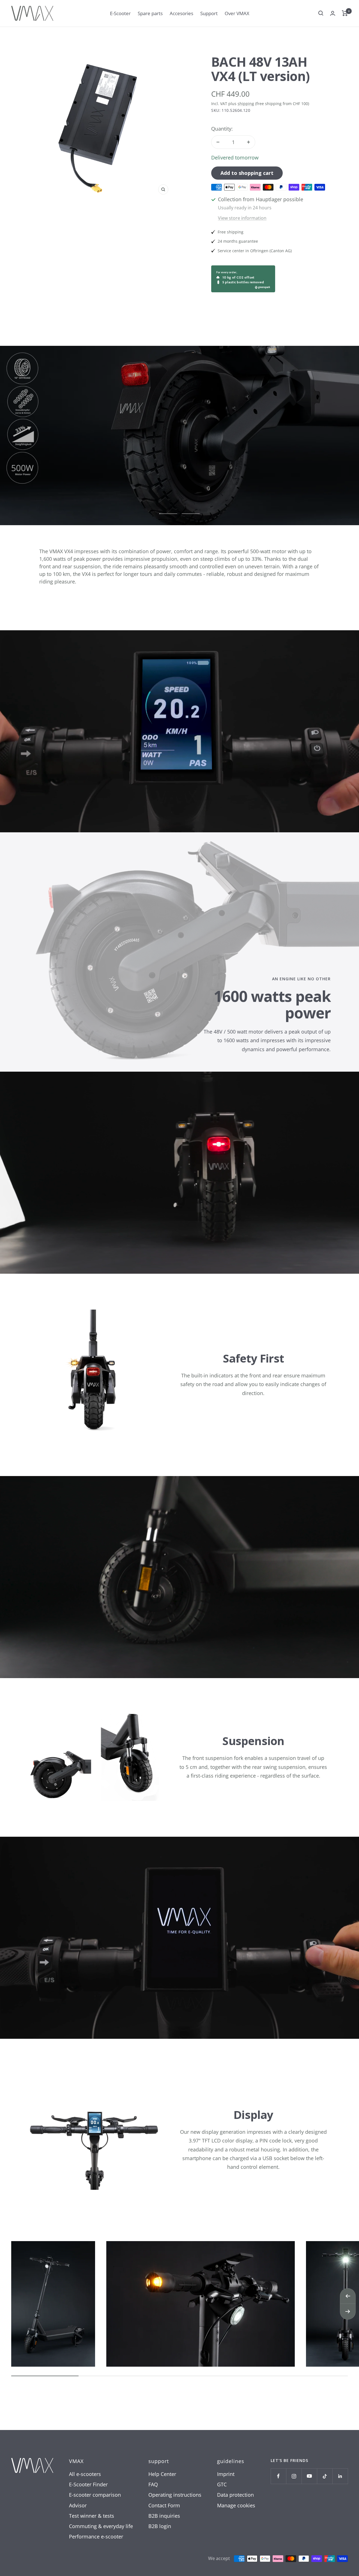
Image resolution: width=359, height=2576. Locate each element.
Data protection (235, 2495)
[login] (333, 13)
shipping (246, 104)
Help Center (162, 2474)
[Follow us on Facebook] (278, 2476)
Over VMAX (237, 13)
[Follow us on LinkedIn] (340, 2476)
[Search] (321, 13)
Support (209, 13)
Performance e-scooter (96, 2536)
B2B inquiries (164, 2516)
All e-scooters (85, 2474)
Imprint (226, 2474)
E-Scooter (120, 13)
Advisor (78, 2505)
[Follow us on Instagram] (294, 2476)
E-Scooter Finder (88, 2484)
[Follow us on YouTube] (309, 2476)
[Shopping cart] (345, 13)
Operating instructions (175, 2495)
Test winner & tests (92, 2516)
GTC (222, 2484)
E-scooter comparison (95, 2495)
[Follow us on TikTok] (325, 2476)
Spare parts (150, 13)
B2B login (160, 2526)
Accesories (181, 13)
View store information (242, 218)
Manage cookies (236, 2505)
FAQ (153, 2484)
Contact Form (164, 2505)
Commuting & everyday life (101, 2526)
